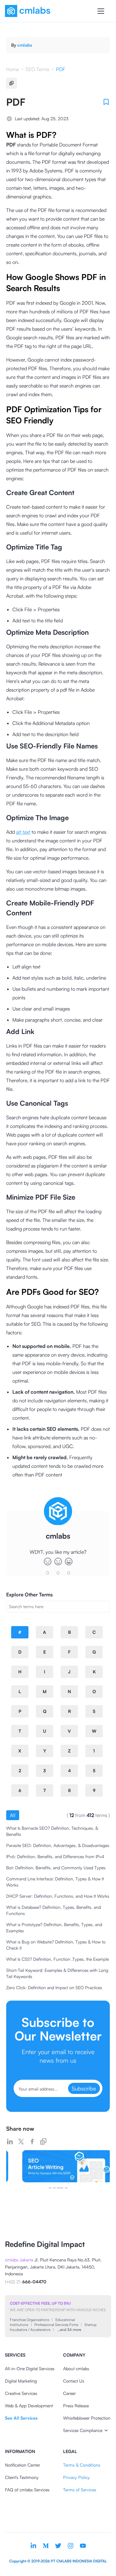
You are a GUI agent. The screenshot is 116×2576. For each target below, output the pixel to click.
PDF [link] (61, 69)
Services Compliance (83, 2430)
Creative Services (21, 2393)
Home (13, 69)
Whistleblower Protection (87, 2418)
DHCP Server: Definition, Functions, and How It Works (58, 1896)
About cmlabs (76, 2368)
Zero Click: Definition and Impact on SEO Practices (54, 1987)
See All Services (21, 2418)
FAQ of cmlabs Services (27, 2490)
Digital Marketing (21, 2381)
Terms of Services (80, 2490)
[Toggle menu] (101, 11)
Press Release (76, 2406)
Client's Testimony (22, 2477)
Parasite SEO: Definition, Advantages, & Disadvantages (58, 1845)
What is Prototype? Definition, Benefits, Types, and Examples (54, 1928)
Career (69, 2393)
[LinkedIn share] (10, 2142)
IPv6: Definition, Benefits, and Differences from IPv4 (55, 1856)
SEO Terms (37, 69)
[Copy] (11, 83)
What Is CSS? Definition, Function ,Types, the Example (58, 1959)
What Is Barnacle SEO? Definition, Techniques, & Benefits (52, 1831)
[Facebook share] (32, 2142)
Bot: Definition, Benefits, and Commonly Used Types (56, 1868)
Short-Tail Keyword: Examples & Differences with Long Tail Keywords (57, 1973)
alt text (23, 832)
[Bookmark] (106, 102)
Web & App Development (29, 2406)
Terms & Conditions (82, 2465)
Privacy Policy (76, 2477)
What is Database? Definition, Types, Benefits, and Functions (54, 1910)
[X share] (21, 2142)
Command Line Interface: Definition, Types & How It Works (55, 1882)
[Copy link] (43, 2142)
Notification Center (23, 2465)
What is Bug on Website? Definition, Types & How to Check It (56, 1945)
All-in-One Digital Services (30, 2368)
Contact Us (74, 2381)
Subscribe (84, 2088)
